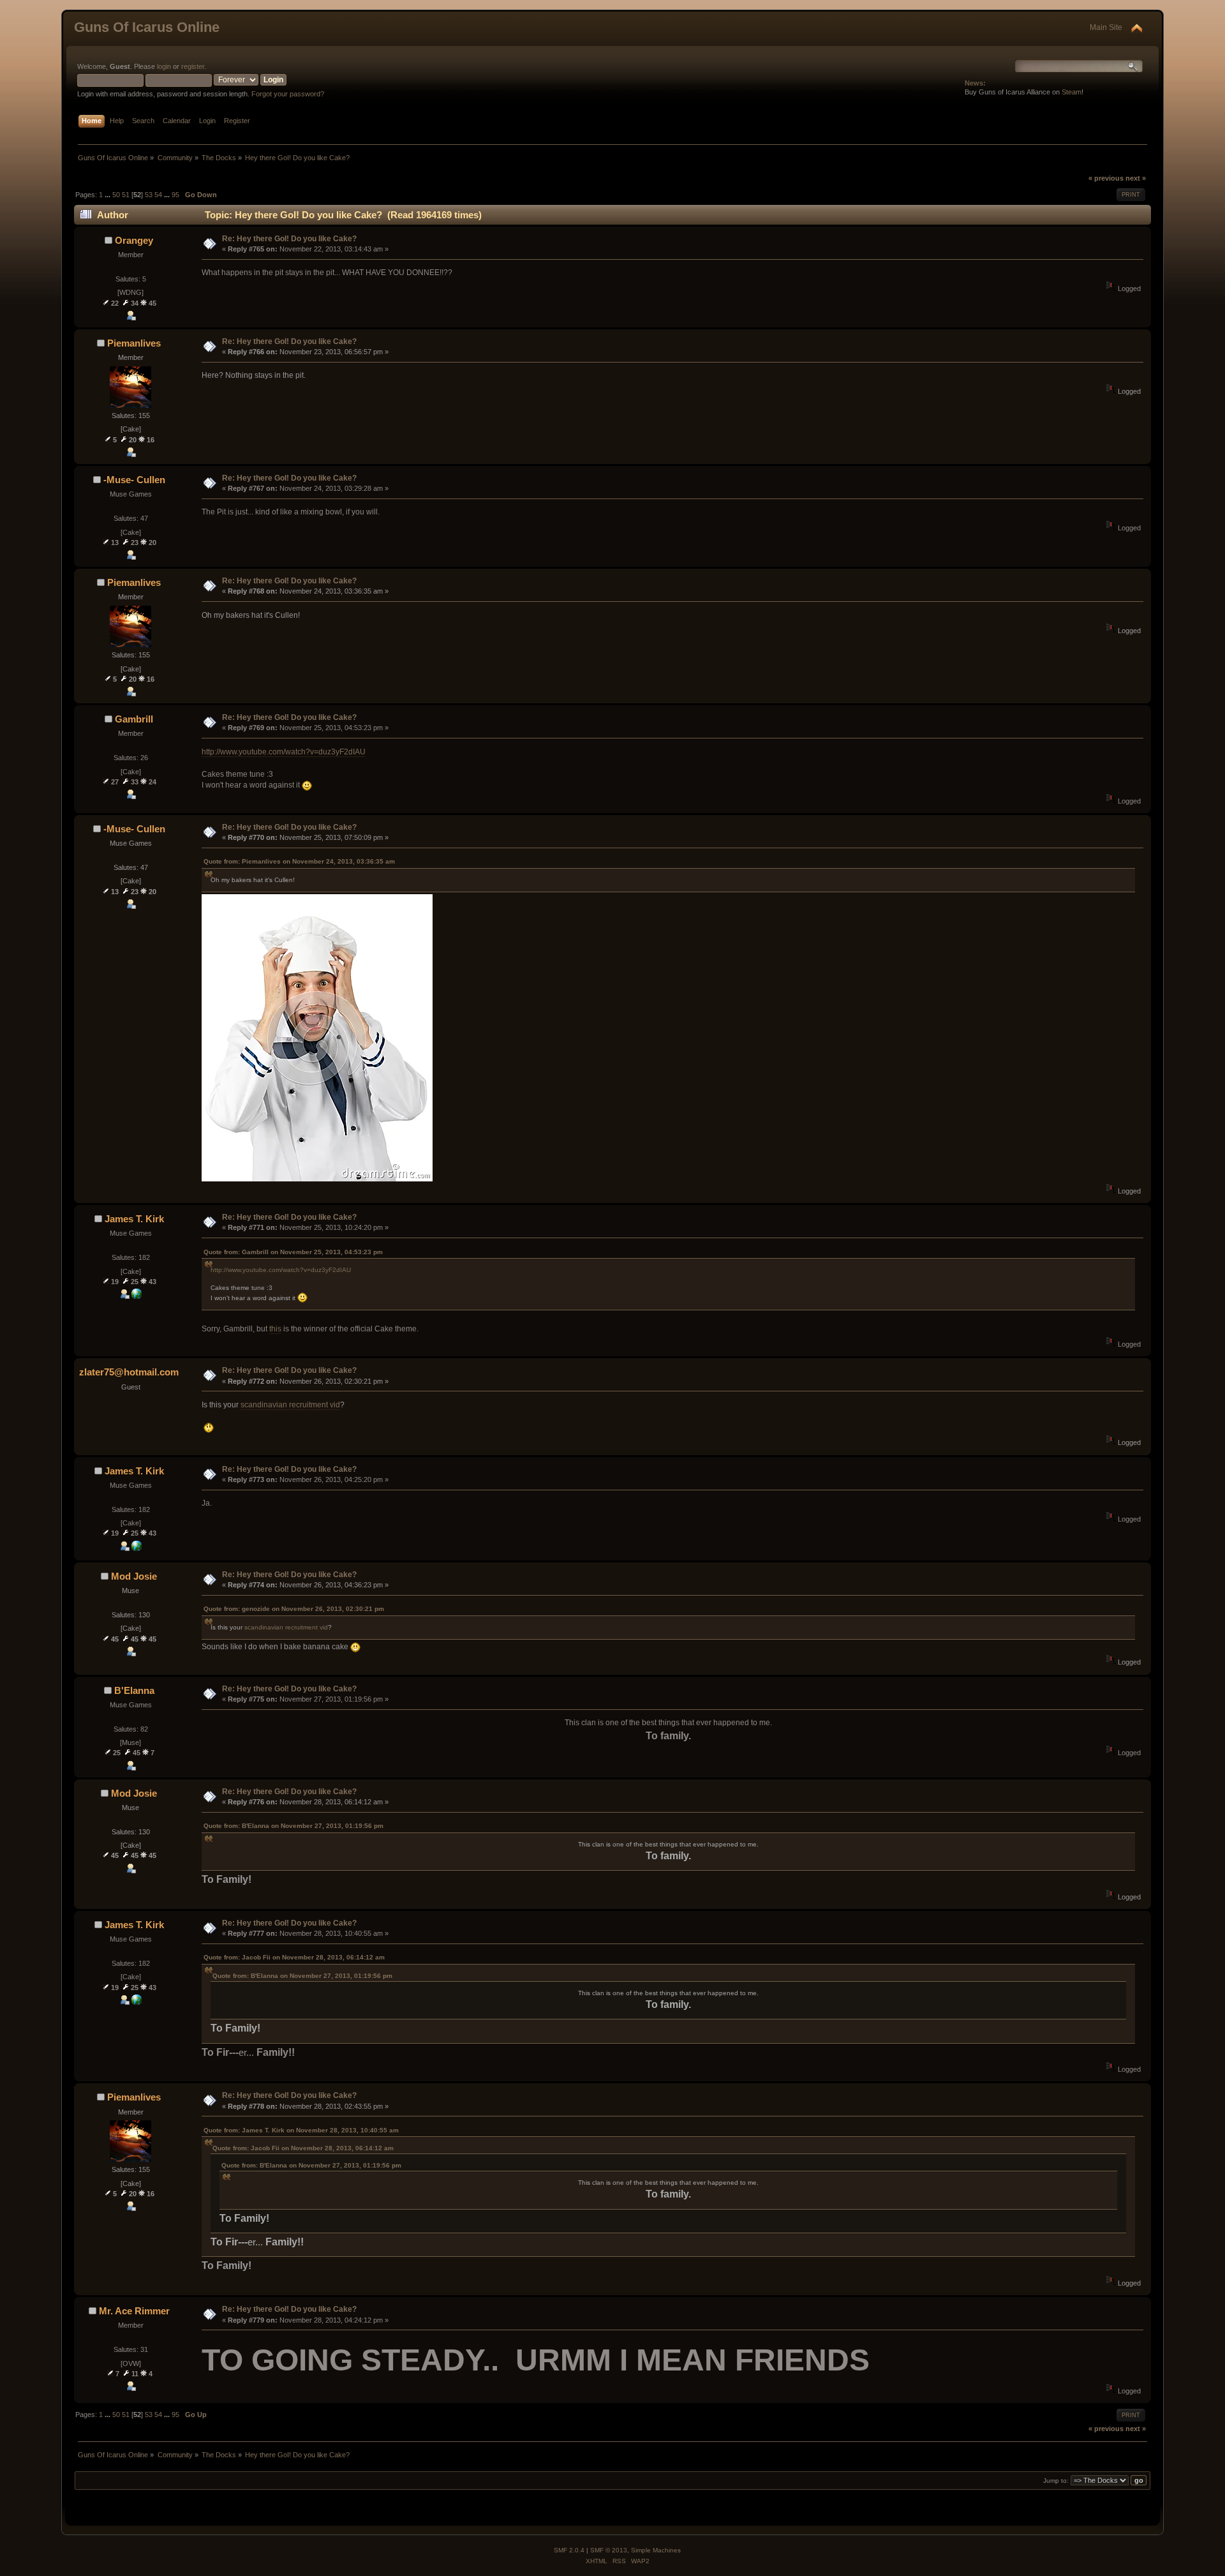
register (193, 66)
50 (116, 195)
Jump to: (1056, 2481)
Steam (1072, 92)
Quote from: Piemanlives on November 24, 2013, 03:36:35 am (299, 861)
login (164, 66)
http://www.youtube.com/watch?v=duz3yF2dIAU (284, 752)
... (108, 195)
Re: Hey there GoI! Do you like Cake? (289, 239)
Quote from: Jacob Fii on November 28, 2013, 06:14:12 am (294, 1957)
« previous (1106, 178)
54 (158, 195)
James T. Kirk (134, 1219)
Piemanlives (134, 343)
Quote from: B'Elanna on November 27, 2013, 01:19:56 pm (293, 1826)
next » (1136, 178)
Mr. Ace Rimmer (134, 2311)
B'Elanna (134, 1690)
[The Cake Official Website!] (137, 1296)
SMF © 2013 (609, 2550)
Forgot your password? (288, 94)
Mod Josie (134, 1576)
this (275, 1329)
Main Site (1106, 27)
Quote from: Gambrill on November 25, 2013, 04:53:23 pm (293, 1252)
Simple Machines (656, 2550)
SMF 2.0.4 (569, 2550)
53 (149, 195)
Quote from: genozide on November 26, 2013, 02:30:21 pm (294, 1609)
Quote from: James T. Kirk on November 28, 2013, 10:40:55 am (301, 2130)
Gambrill (134, 719)
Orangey (134, 240)
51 (126, 195)
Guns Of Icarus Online (147, 27)
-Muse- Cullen (134, 480)
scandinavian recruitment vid (290, 1405)
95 (175, 195)
